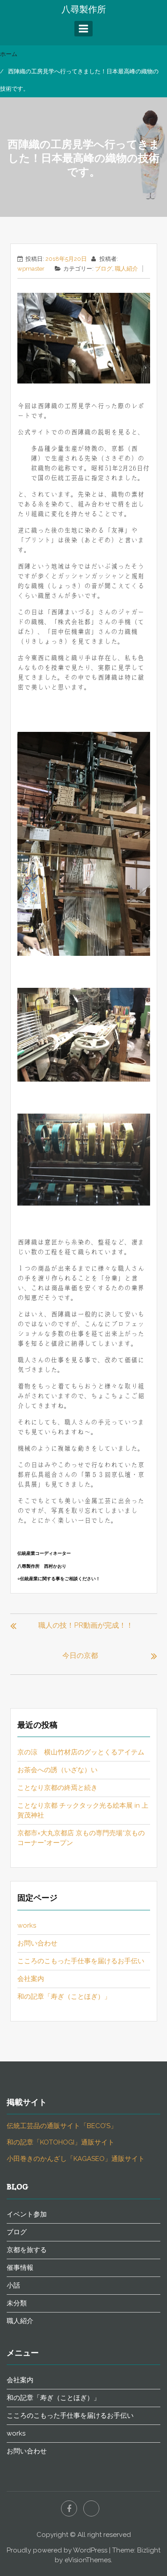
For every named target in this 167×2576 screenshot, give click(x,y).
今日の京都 (80, 1655)
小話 (13, 2285)
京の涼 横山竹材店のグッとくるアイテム (81, 1752)
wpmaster (31, 269)
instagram (91, 2508)
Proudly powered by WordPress (57, 2550)
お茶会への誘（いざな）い (57, 1770)
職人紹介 (126, 269)
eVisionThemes (88, 2560)
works (27, 1925)
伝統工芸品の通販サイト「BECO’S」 (62, 2126)
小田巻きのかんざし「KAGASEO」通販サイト (76, 2159)
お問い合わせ (37, 1943)
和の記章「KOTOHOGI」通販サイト (61, 2142)
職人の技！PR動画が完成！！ (86, 1625)
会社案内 (31, 1979)
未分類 (17, 2303)
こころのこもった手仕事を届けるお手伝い (81, 1961)
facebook (69, 2508)
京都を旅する (27, 2250)
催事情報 (20, 2268)
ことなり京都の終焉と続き (57, 1788)
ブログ (104, 269)
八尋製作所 (84, 9)
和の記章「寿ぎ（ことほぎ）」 (64, 1997)
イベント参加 (27, 2214)
